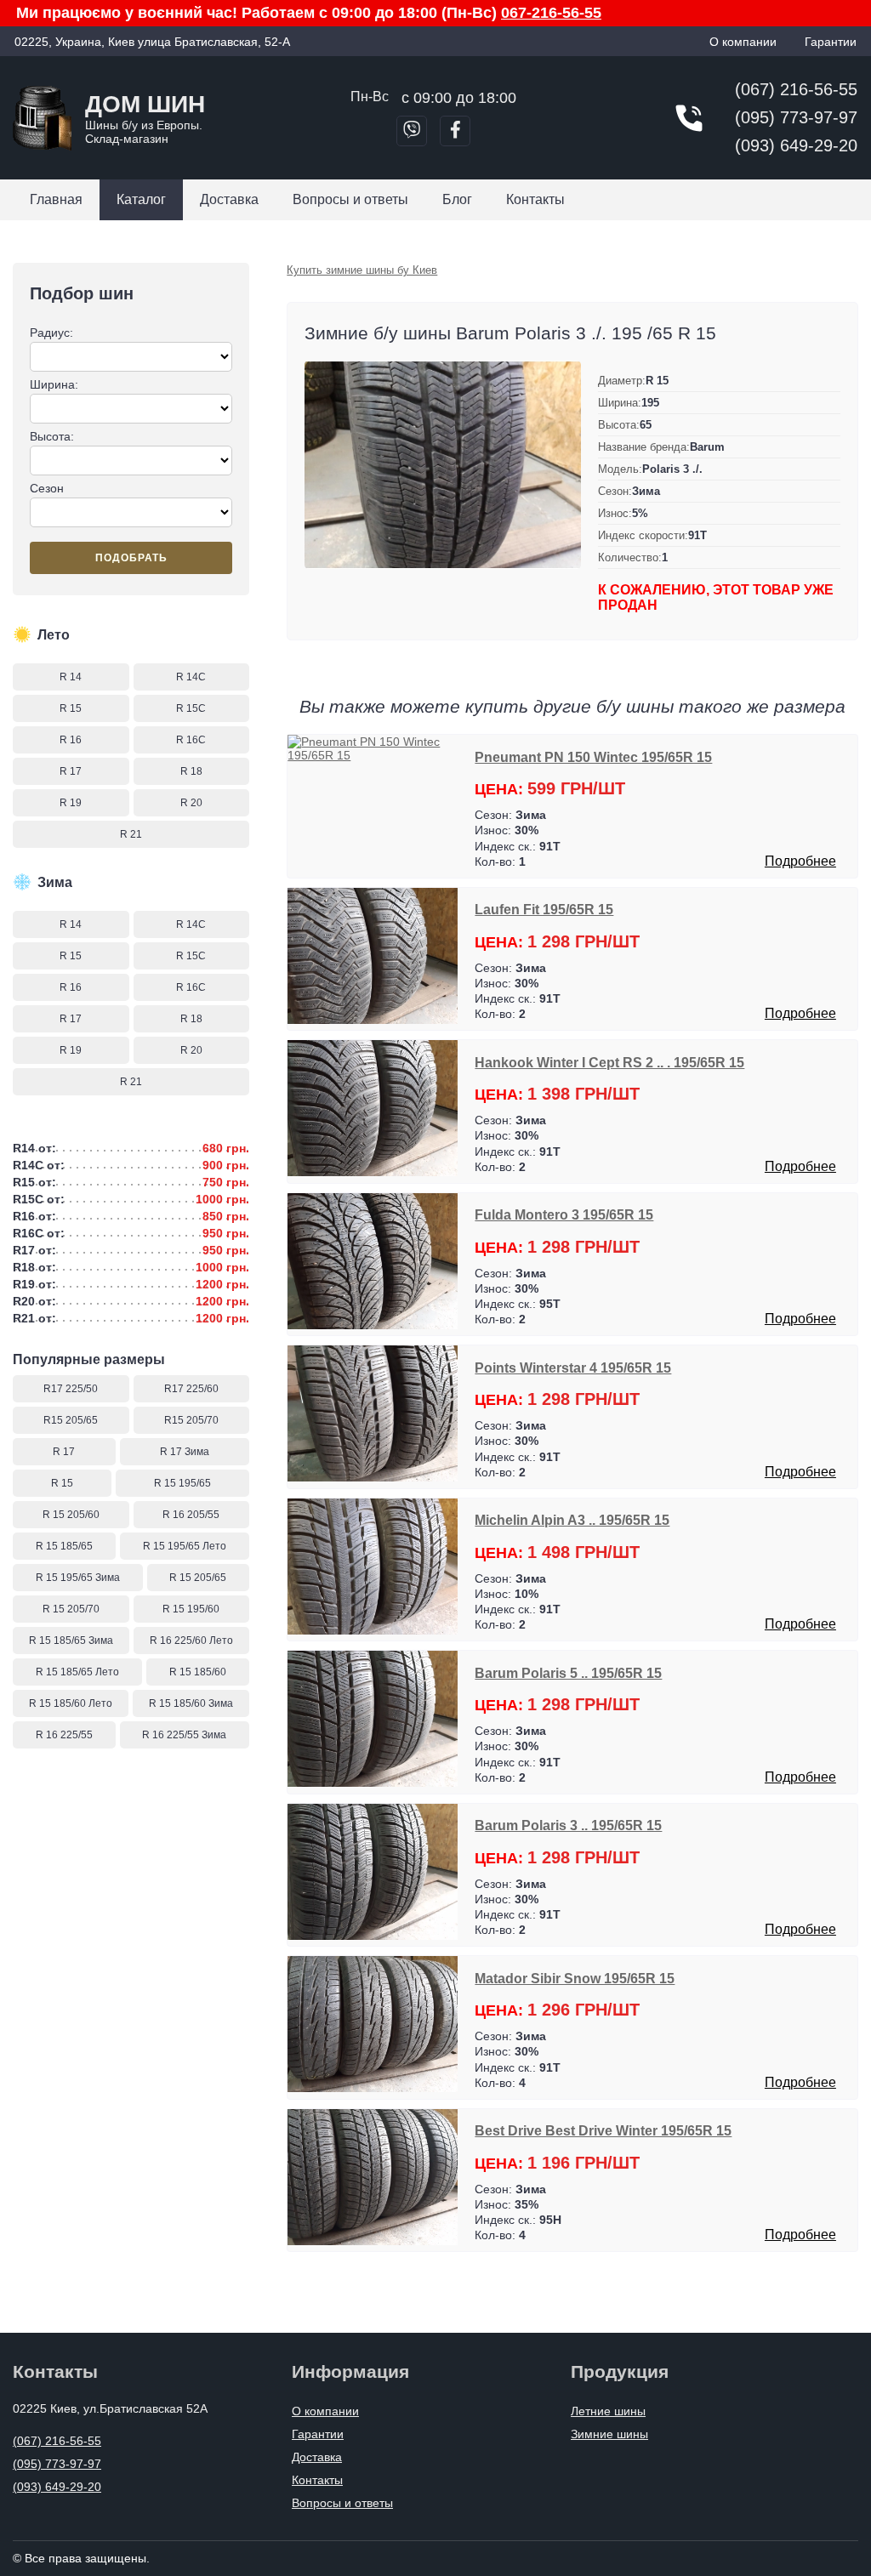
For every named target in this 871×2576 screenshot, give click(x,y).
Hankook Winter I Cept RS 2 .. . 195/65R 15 (609, 1062)
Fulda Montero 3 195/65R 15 (564, 1214)
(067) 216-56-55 (796, 89)
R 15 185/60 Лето (71, 1703)
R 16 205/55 (191, 1515)
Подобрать (131, 558)
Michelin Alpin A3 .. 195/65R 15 (572, 1520)
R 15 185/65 (64, 1546)
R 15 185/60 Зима (191, 1703)
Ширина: (54, 384)
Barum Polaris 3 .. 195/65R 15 (568, 1825)
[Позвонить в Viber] (412, 131)
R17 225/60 (191, 1389)
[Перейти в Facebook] (455, 131)
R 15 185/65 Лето (77, 1672)
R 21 (131, 834)
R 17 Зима (185, 1452)
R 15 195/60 (191, 1609)
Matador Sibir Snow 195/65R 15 (575, 1978)
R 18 (191, 771)
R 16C (191, 740)
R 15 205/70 (71, 1609)
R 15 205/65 (198, 1578)
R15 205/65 (71, 1420)
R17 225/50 (71, 1389)
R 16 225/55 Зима (184, 1735)
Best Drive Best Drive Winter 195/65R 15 (603, 2130)
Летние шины (608, 2411)
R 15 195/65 (182, 1483)
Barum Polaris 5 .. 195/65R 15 (568, 1673)
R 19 (71, 803)
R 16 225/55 (64, 1735)
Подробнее (800, 861)
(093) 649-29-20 (796, 145)
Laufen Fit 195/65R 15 (544, 909)
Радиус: (51, 333)
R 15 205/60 (71, 1515)
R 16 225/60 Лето (191, 1641)
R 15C (191, 708)
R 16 (71, 740)
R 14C (191, 677)
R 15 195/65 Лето (185, 1546)
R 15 (71, 708)
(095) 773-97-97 (796, 117)
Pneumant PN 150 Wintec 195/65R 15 (593, 757)
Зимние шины (609, 2434)
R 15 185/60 (198, 1672)
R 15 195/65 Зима (78, 1578)
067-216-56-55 (551, 13)
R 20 (191, 803)
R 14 (71, 677)
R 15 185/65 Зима (71, 1641)
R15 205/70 (191, 1420)
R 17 (71, 771)
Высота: (52, 436)
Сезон (47, 488)
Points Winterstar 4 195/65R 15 (573, 1368)
